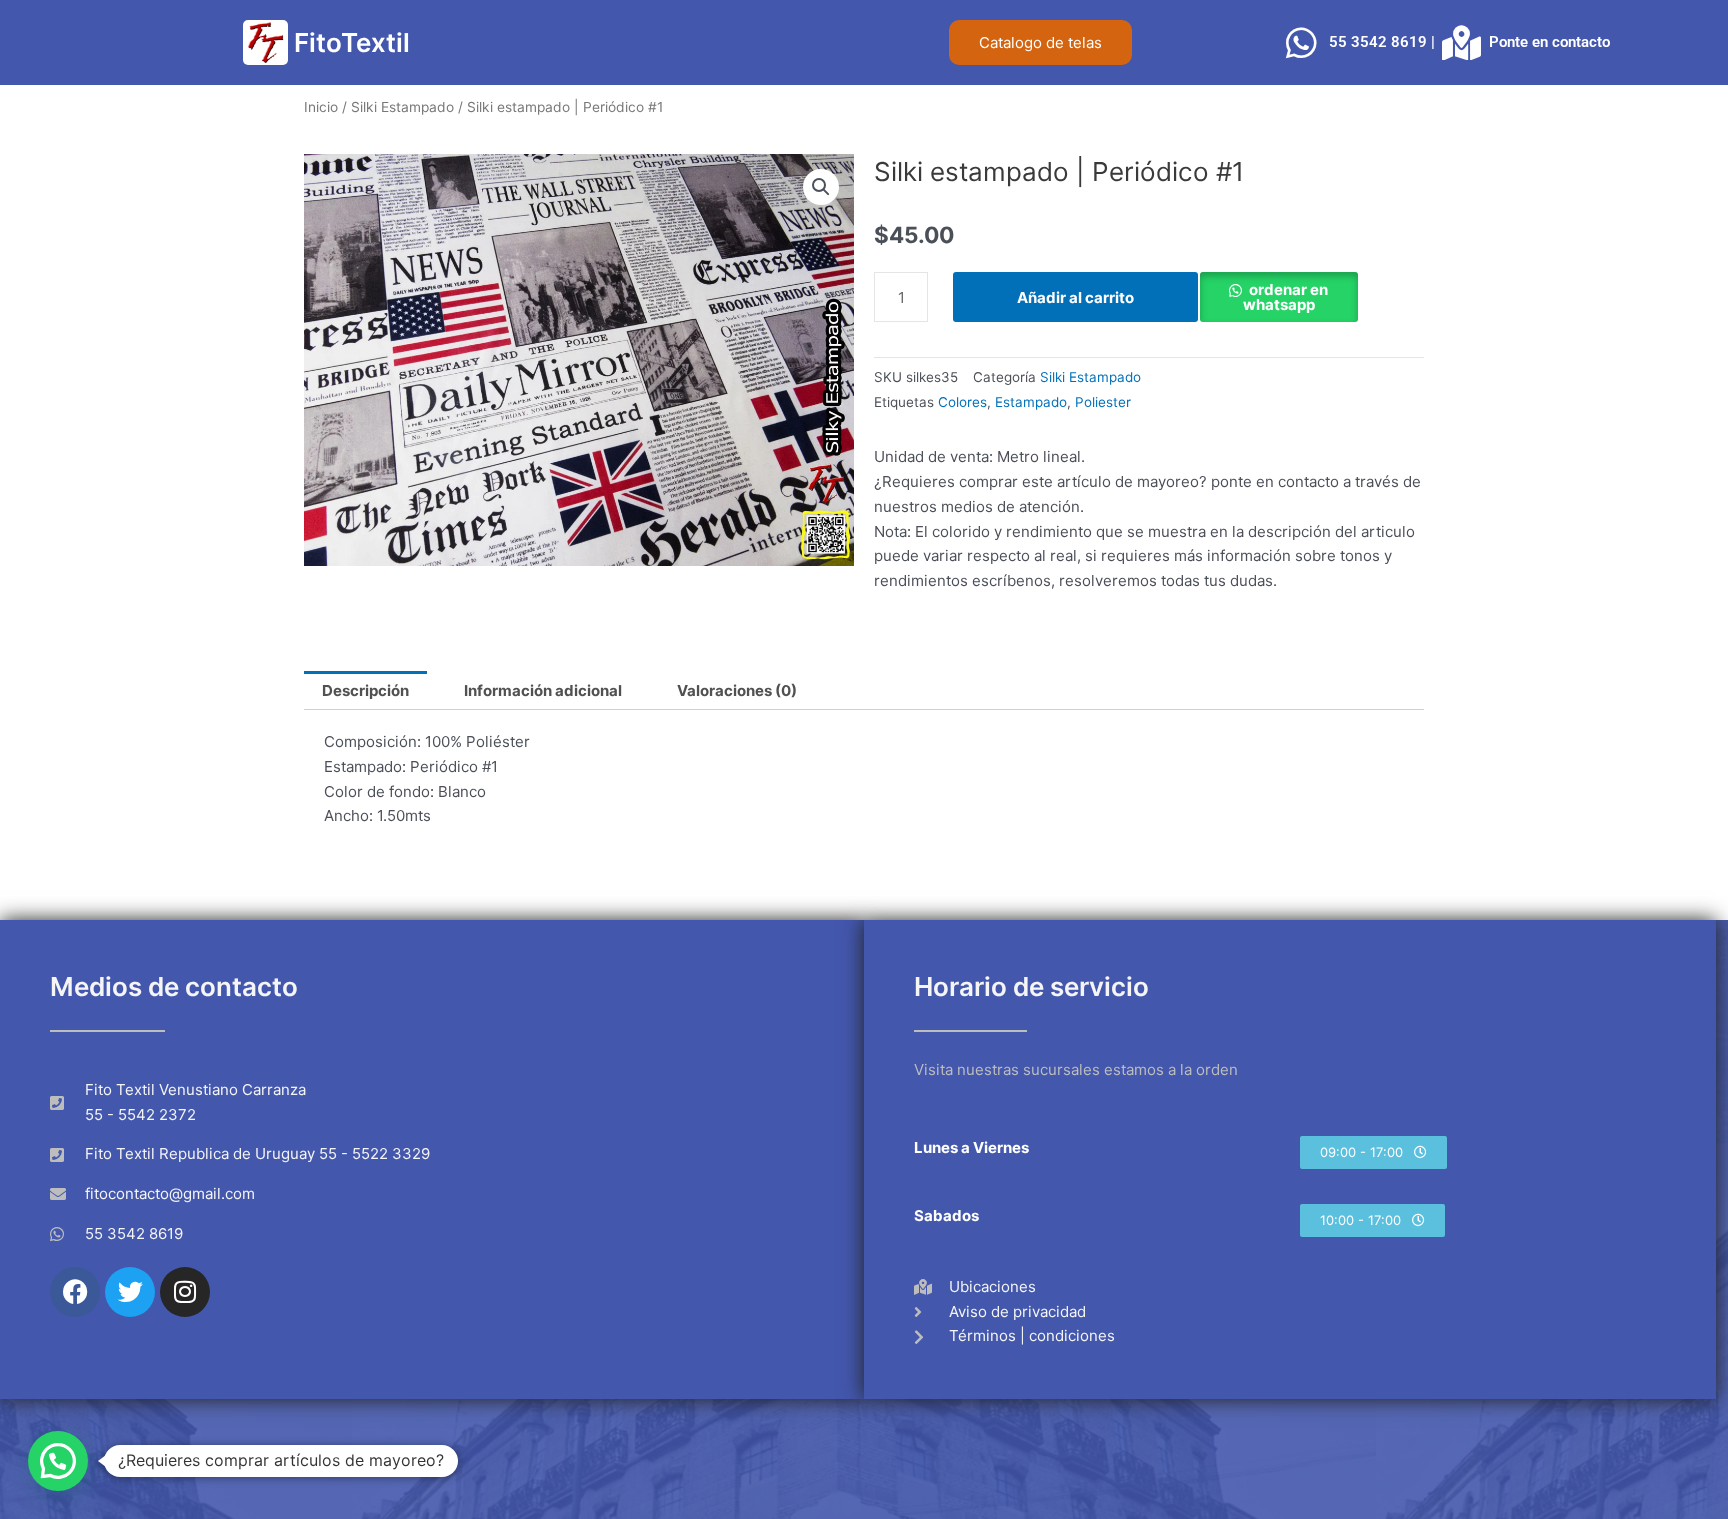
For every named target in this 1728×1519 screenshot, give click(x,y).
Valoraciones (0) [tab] (737, 690)
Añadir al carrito (1075, 297)
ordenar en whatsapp (1286, 297)
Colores (962, 402)
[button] (821, 187)
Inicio (321, 107)
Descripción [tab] (365, 690)
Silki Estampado (402, 107)
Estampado (1031, 402)
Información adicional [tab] (543, 690)
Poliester (1103, 402)
